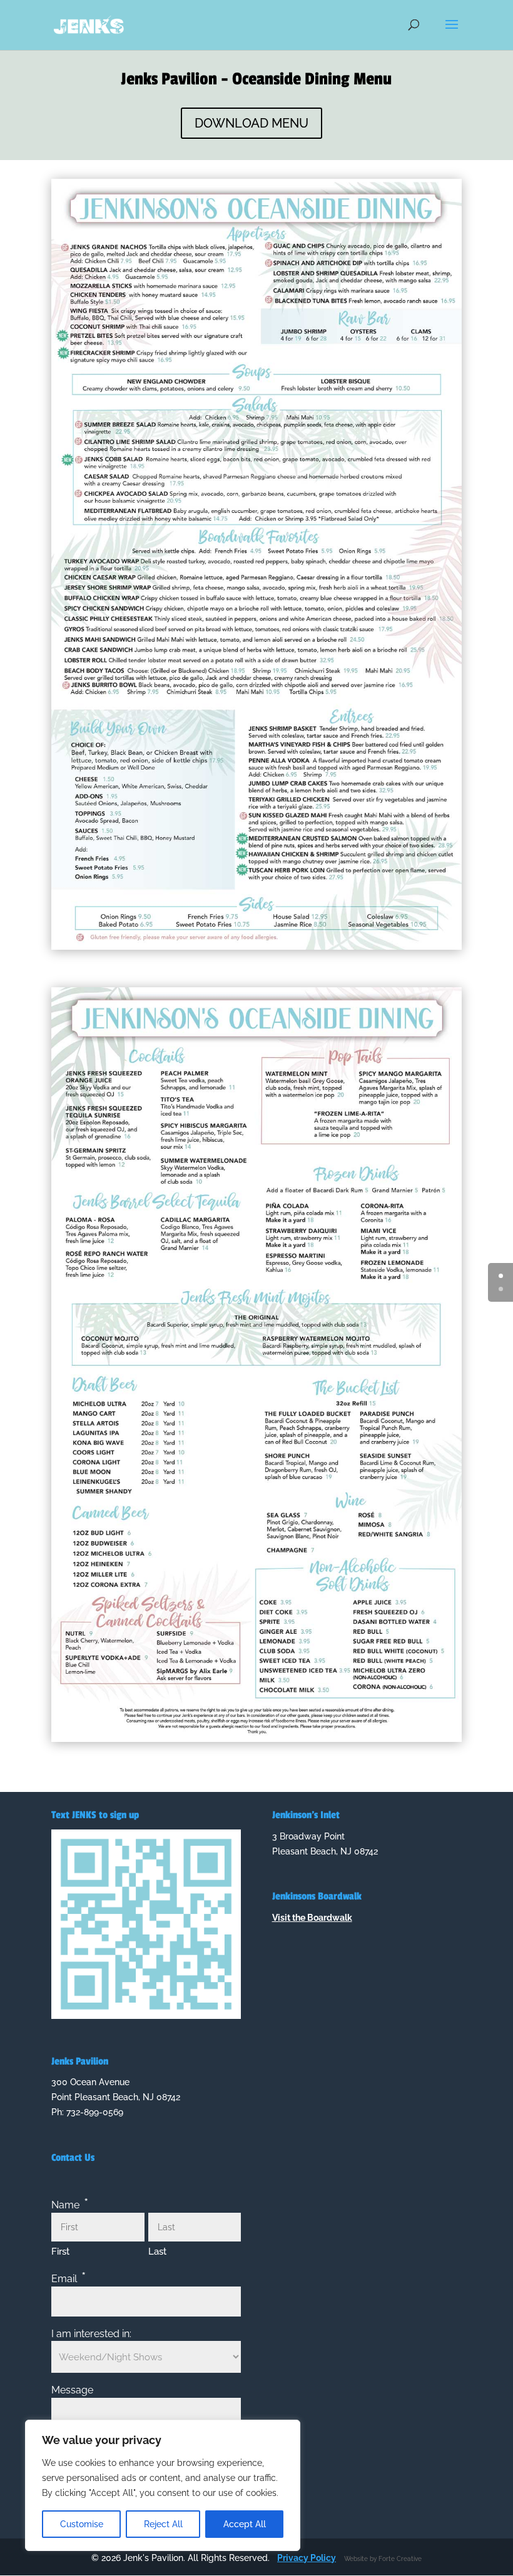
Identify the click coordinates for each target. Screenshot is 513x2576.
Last (157, 2251)
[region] (163, 2485)
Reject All (163, 2524)
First (60, 2251)
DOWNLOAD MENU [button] (251, 123)
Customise (82, 2524)
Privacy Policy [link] (307, 2558)
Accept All (245, 2524)
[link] (89, 24)
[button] (452, 33)
